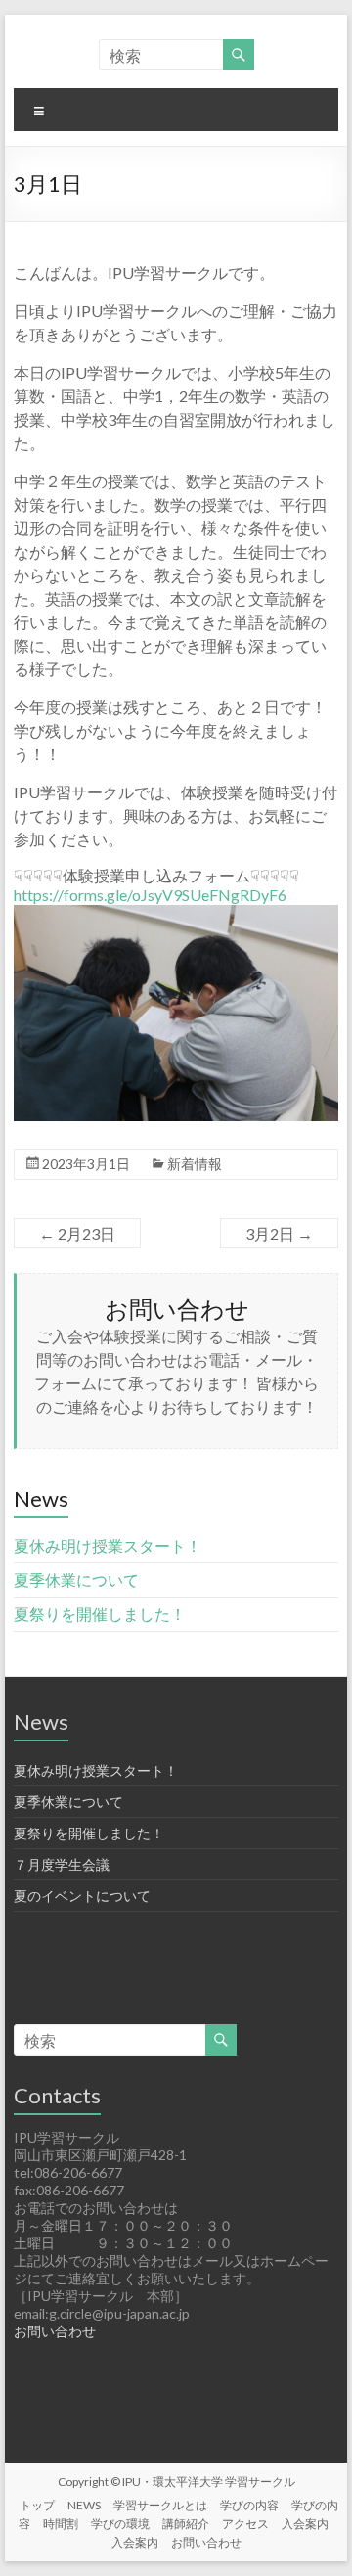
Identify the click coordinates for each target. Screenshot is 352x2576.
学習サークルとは (160, 2505)
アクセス (245, 2524)
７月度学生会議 (62, 1864)
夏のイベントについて (82, 1896)
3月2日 (279, 1233)
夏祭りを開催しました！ (100, 1614)
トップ (37, 2505)
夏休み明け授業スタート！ (108, 1545)
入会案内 (305, 2524)
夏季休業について (76, 1580)
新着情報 (195, 1164)
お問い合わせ (55, 2331)
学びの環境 (120, 2524)
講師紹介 (186, 2524)
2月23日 (77, 1233)
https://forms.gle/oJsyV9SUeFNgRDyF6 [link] (150, 895)
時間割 (61, 2524)
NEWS (84, 2505)
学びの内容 (249, 2505)
